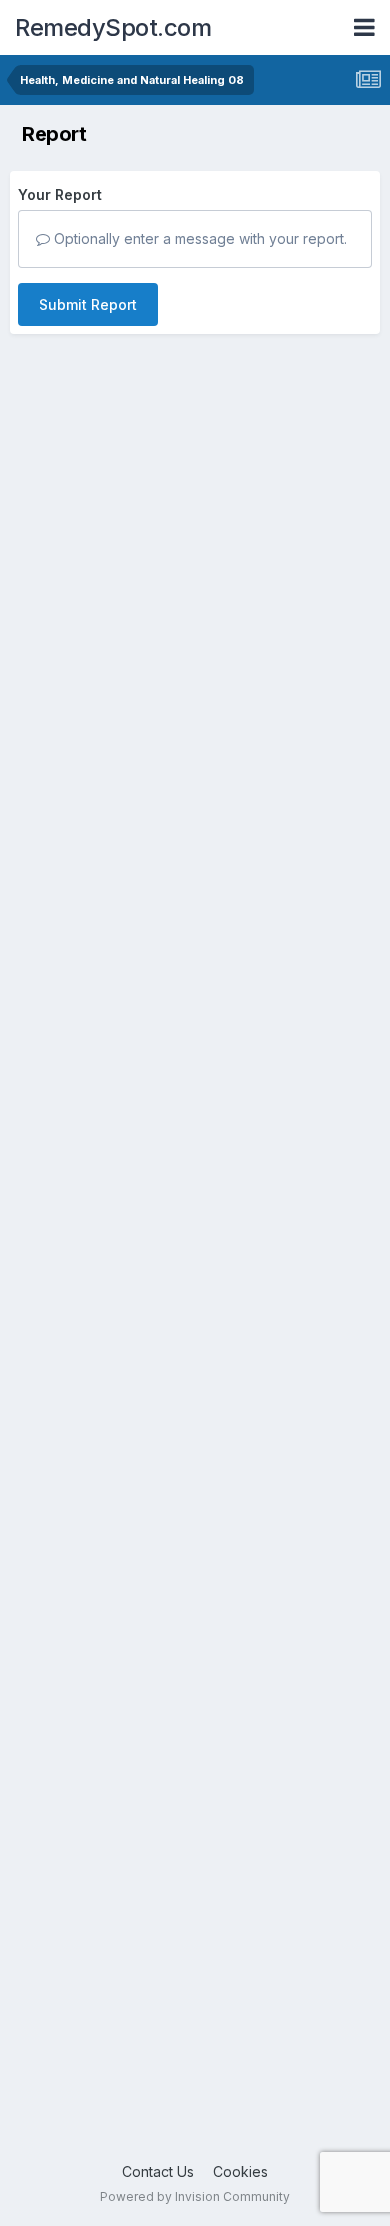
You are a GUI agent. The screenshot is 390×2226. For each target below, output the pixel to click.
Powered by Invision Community (195, 2196)
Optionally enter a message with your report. (198, 238)
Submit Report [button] (88, 304)
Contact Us (158, 2171)
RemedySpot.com (113, 27)
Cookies (240, 2171)
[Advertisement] (195, 1308)
